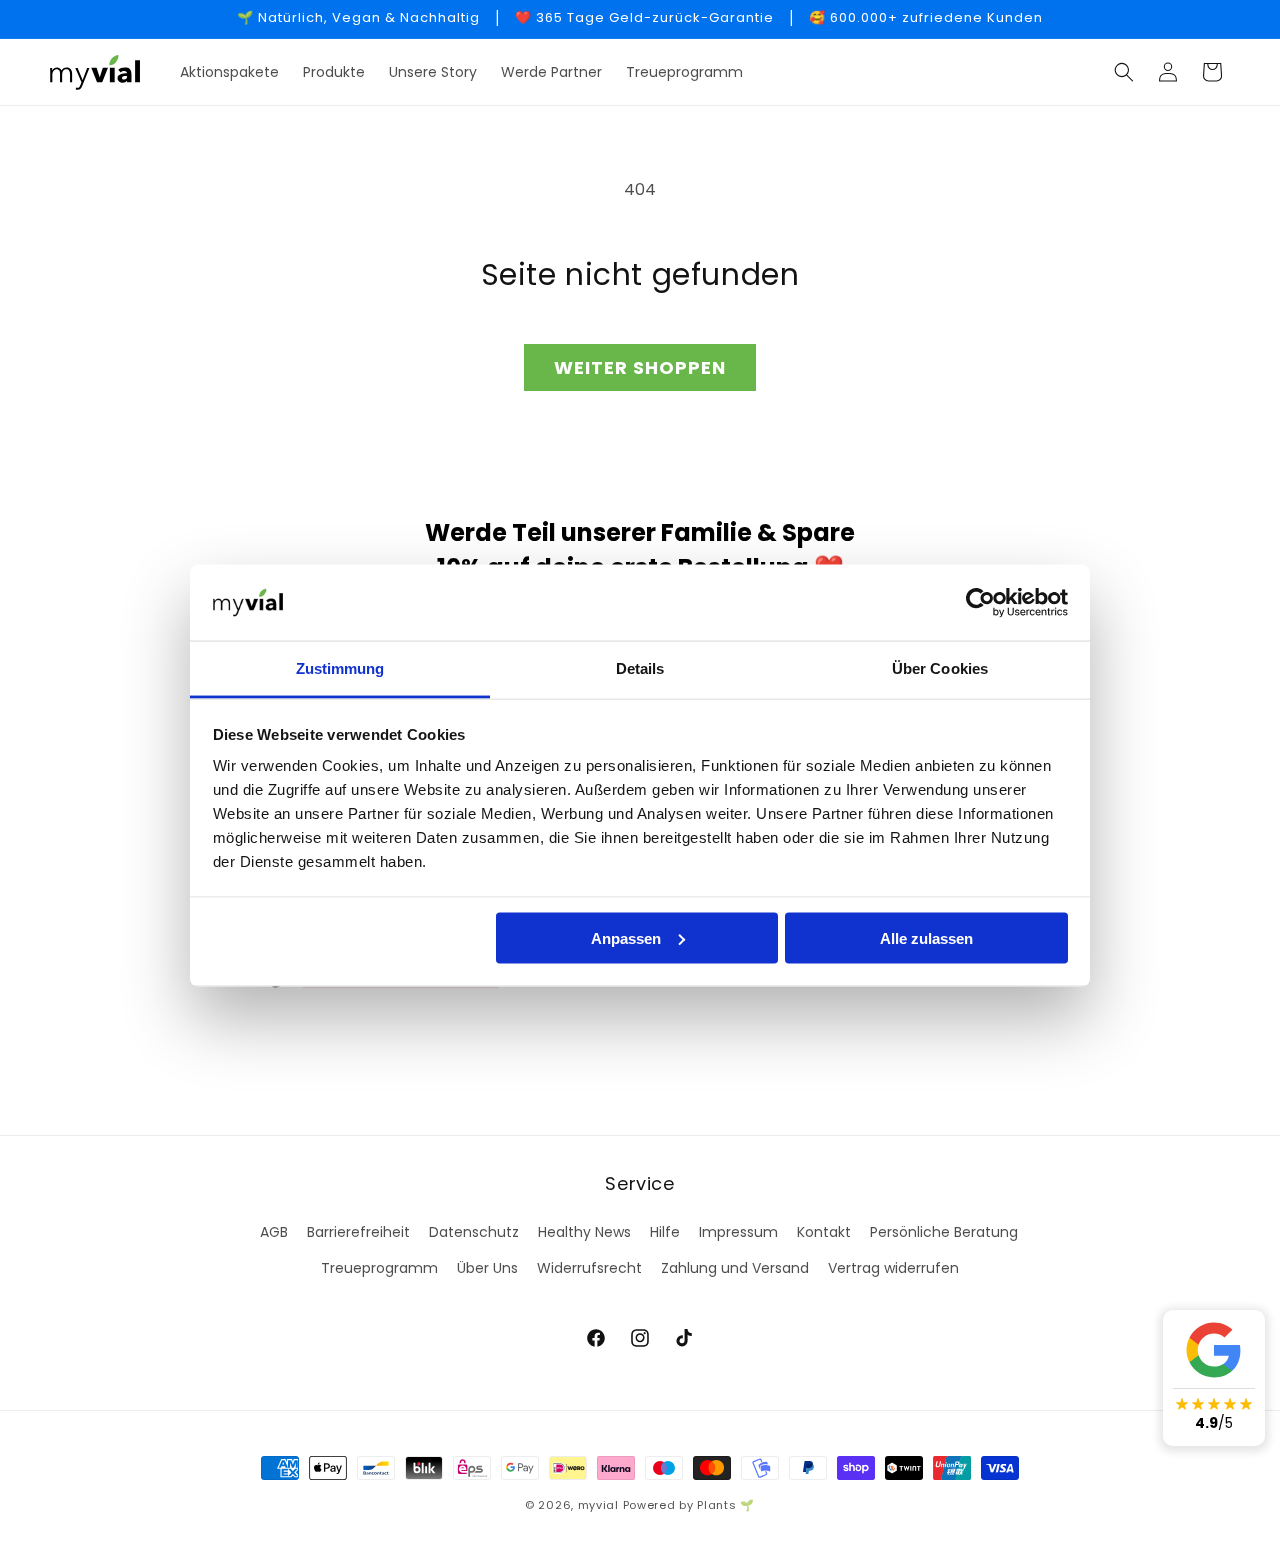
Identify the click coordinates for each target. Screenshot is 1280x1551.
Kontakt (824, 1232)
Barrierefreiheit (358, 1232)
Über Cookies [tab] (940, 668)
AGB (274, 1232)
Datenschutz (474, 1232)
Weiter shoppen (640, 367)
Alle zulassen (926, 937)
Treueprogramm (379, 1268)
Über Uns (487, 1268)
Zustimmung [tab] (340, 668)
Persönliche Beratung (944, 1232)
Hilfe (665, 1232)
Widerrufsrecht (589, 1268)
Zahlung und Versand (735, 1268)
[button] (1124, 72)
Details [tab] (640, 668)
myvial (598, 1505)
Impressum (738, 1232)
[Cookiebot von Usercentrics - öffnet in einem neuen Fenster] (980, 603)
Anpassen (626, 937)
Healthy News (584, 1232)
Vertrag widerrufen (893, 1268)
